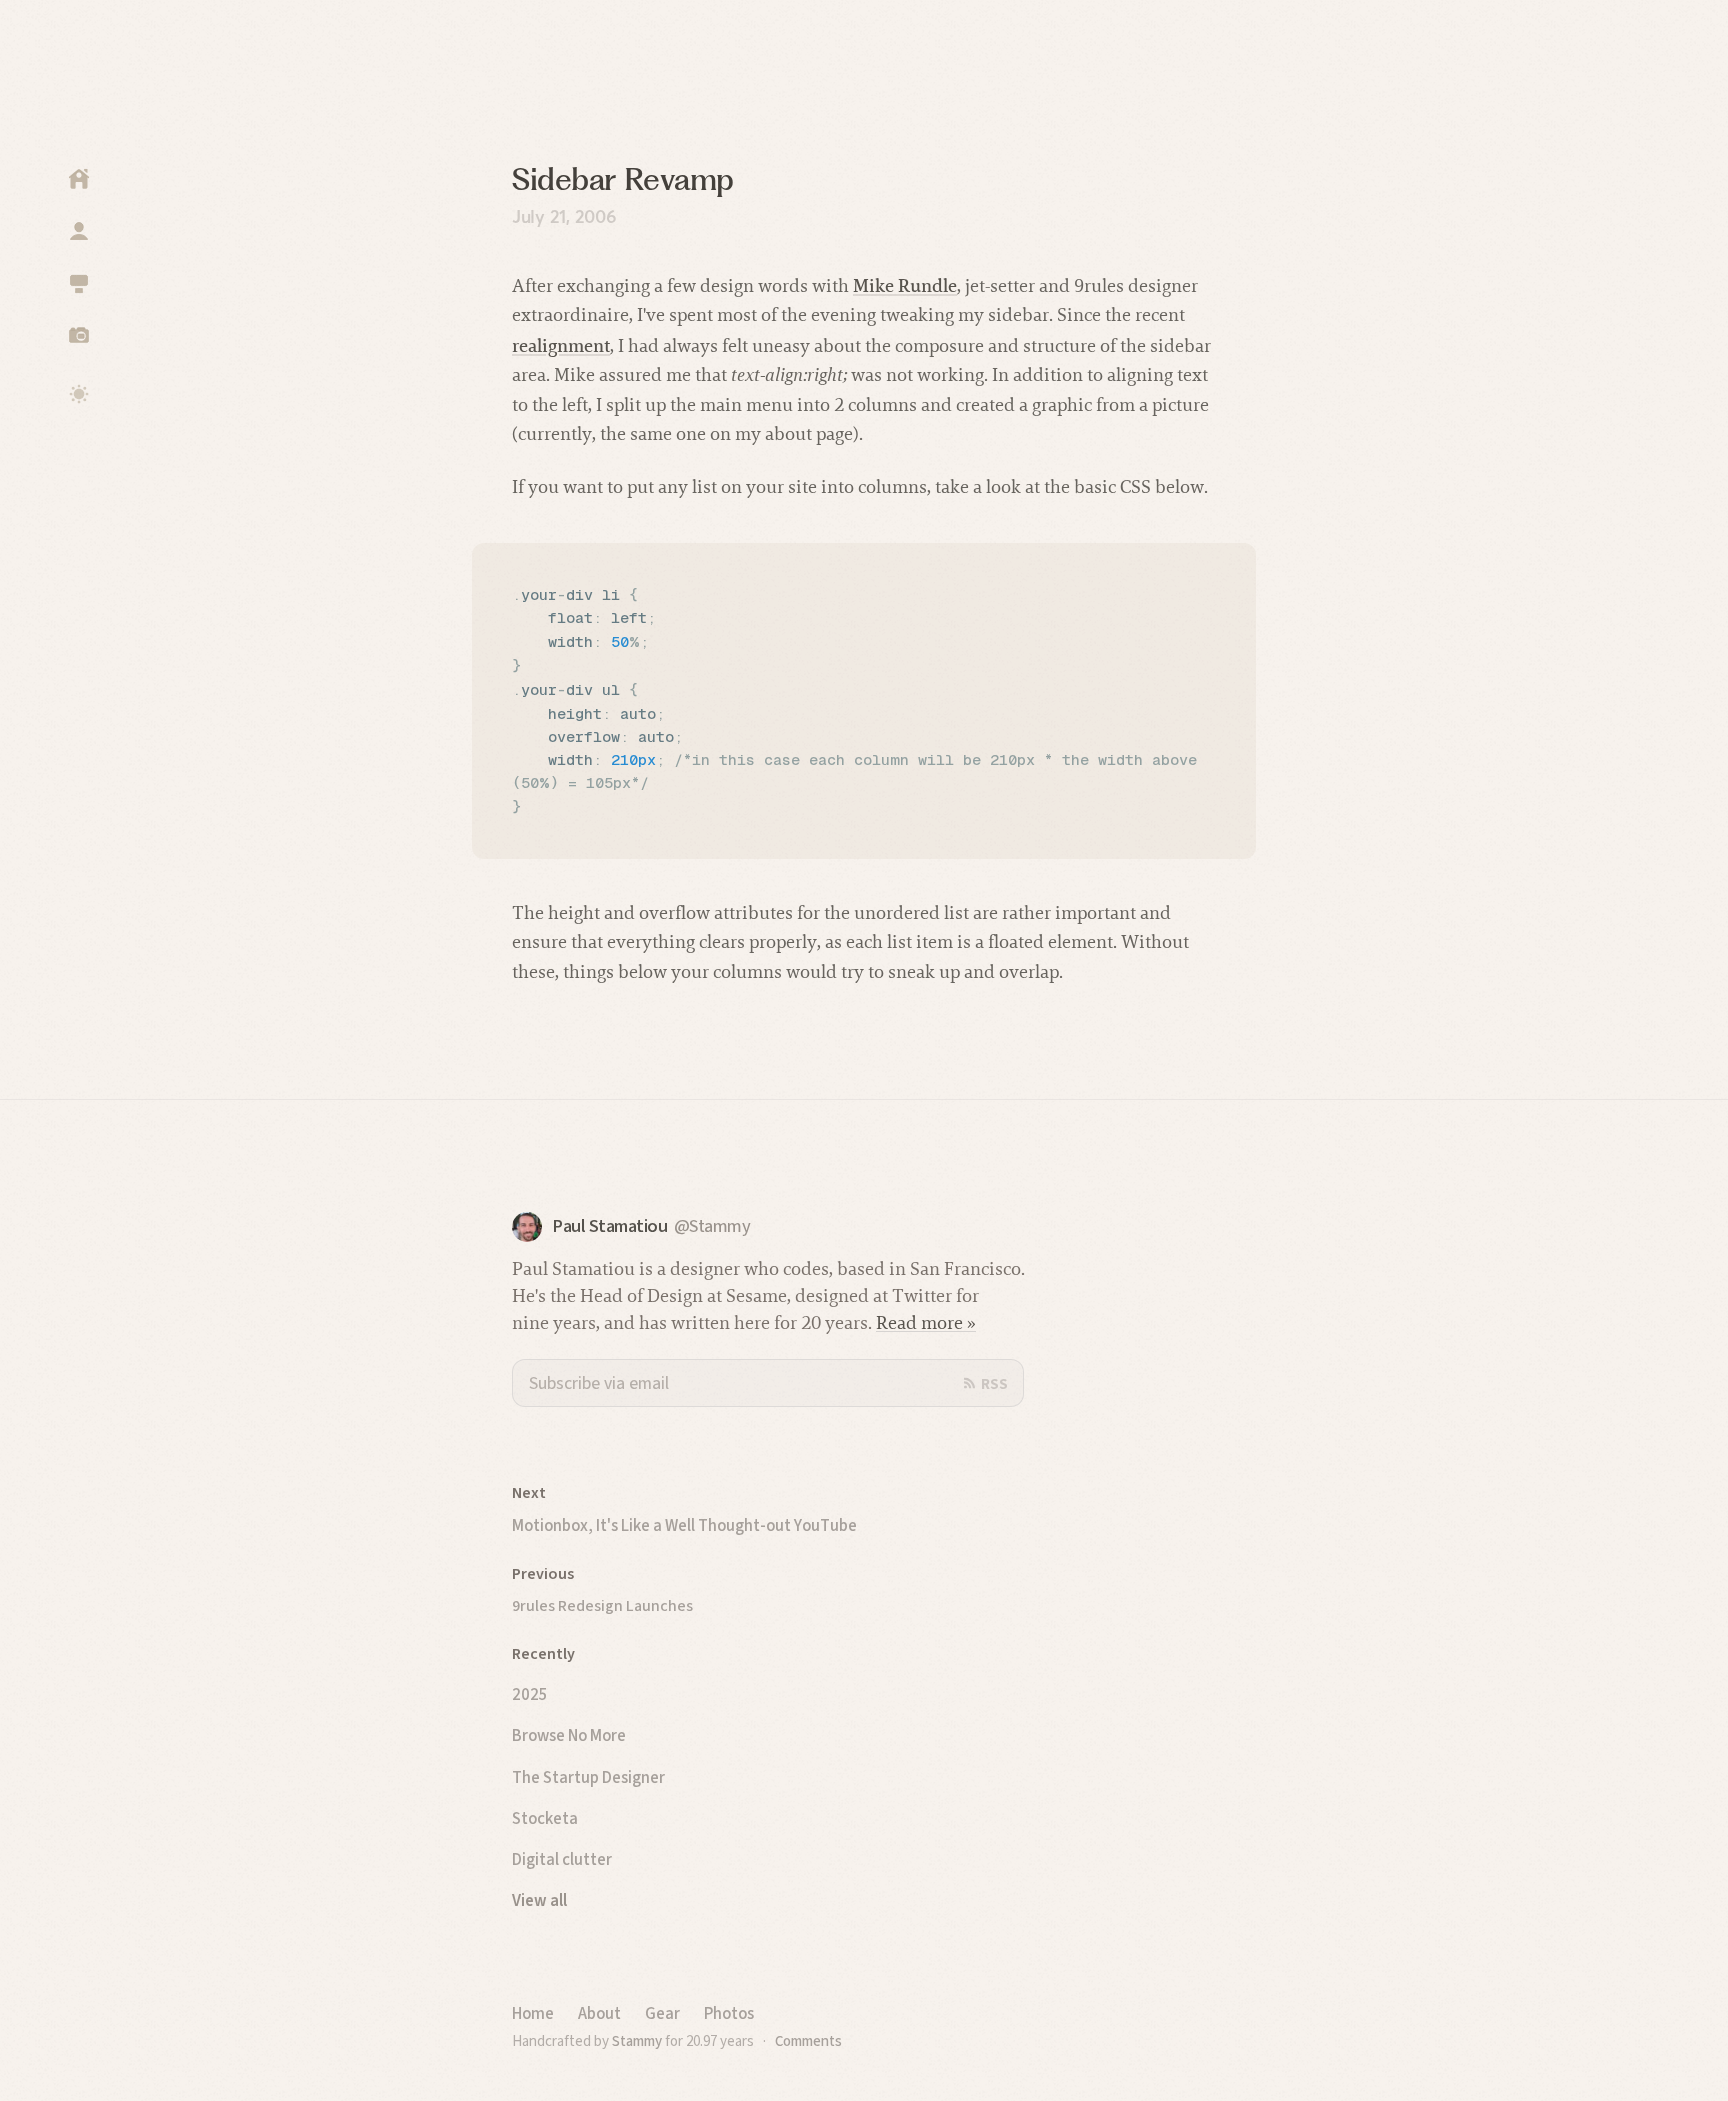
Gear (662, 2013)
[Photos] (79, 335)
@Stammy (712, 1226)
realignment (561, 345)
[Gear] (79, 283)
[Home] (79, 179)
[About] (79, 231)
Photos (729, 2013)
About (599, 2013)
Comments (808, 2041)
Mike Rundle (905, 285)
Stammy (637, 2041)
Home (533, 2013)
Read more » (926, 1322)
